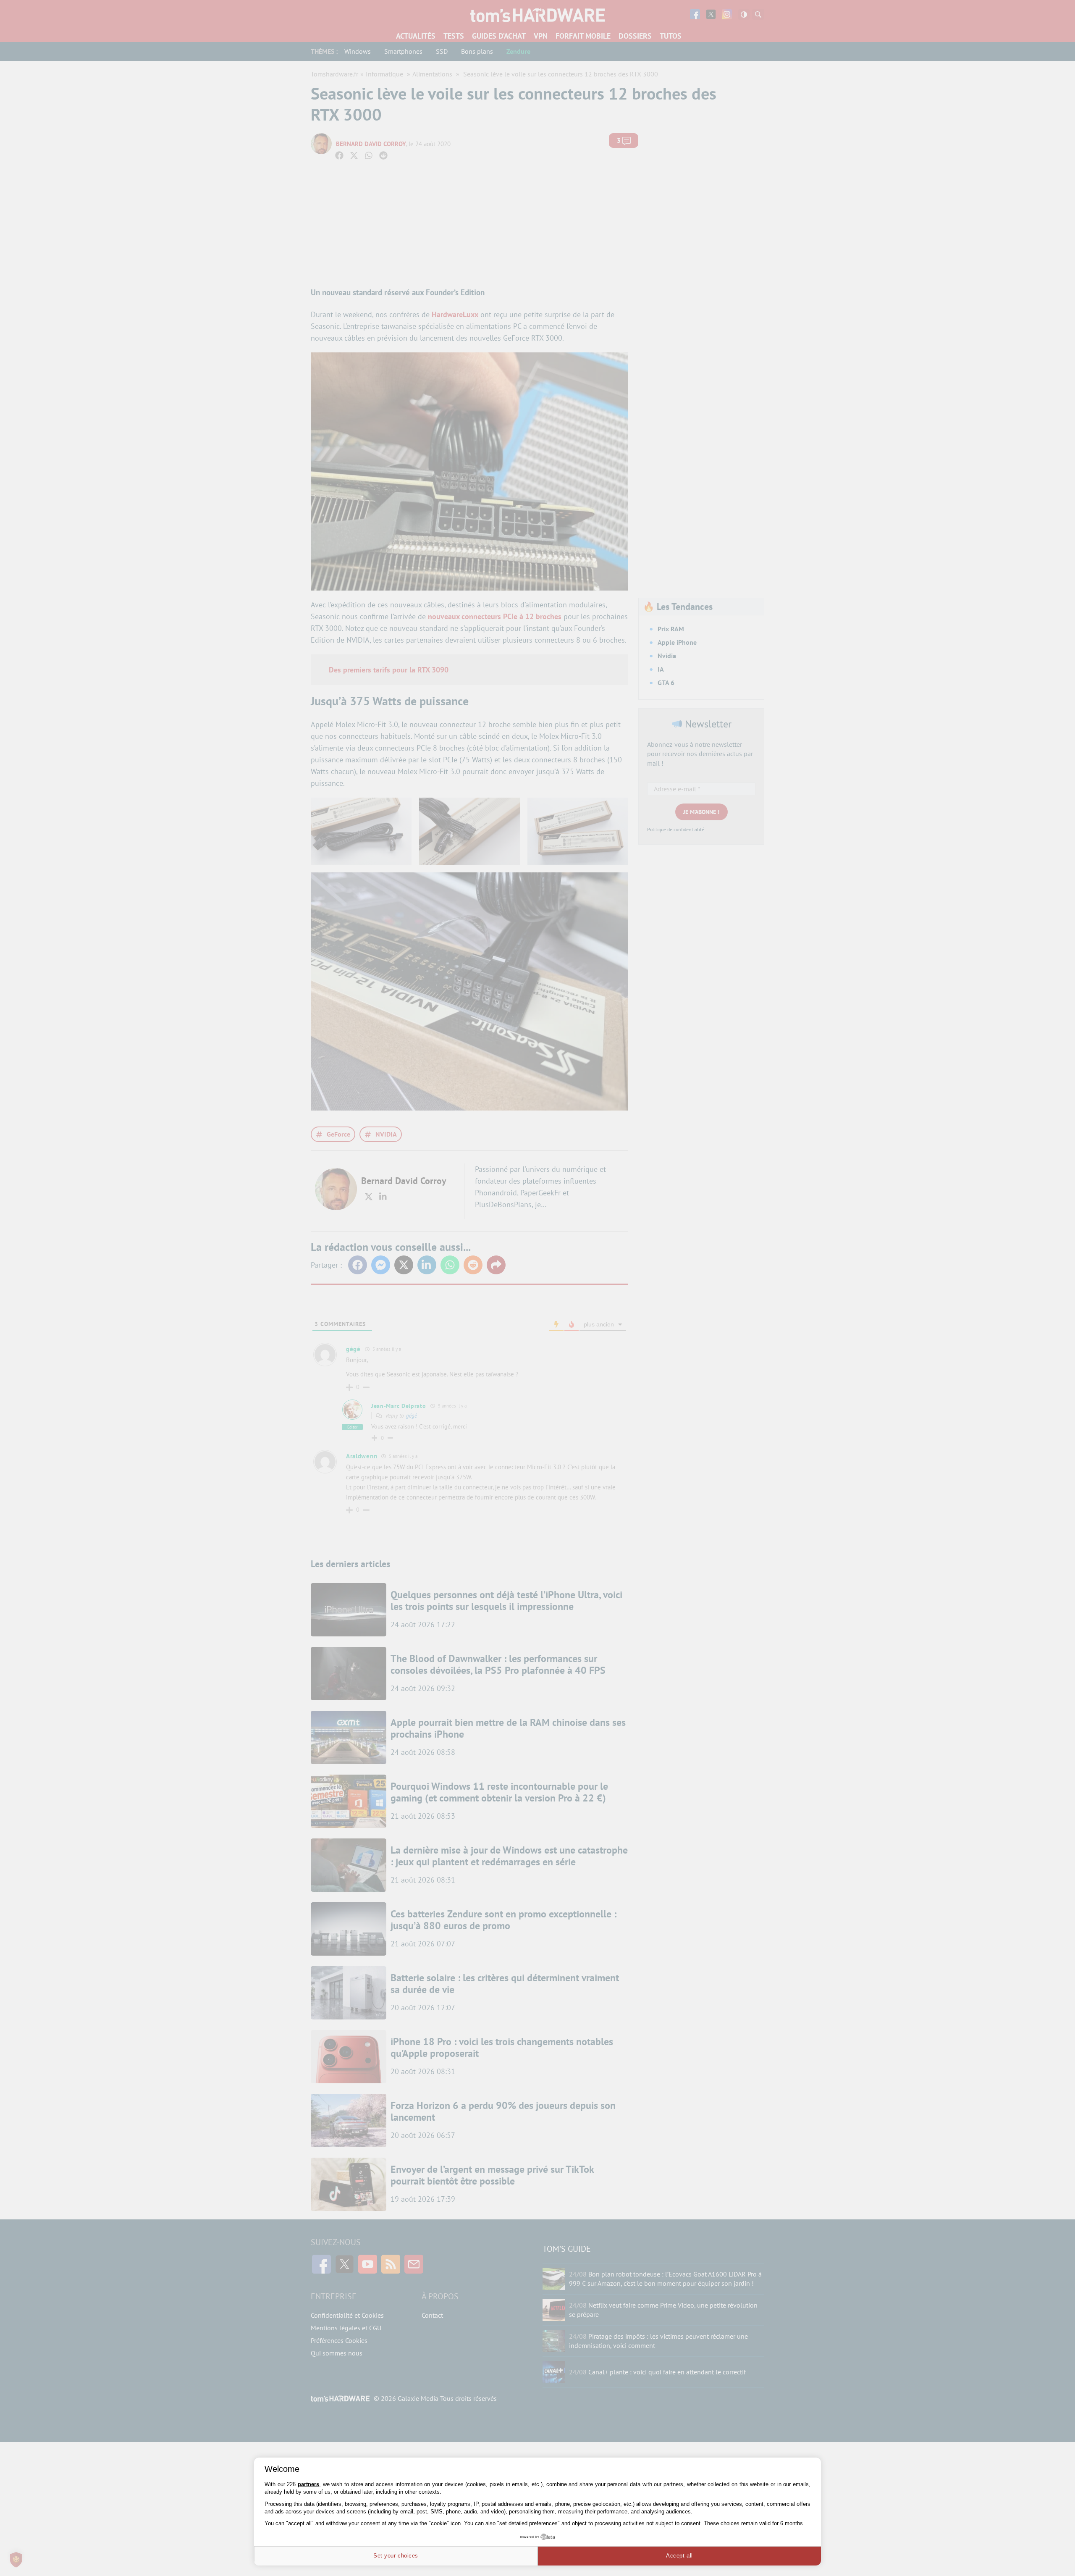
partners (308, 2484)
